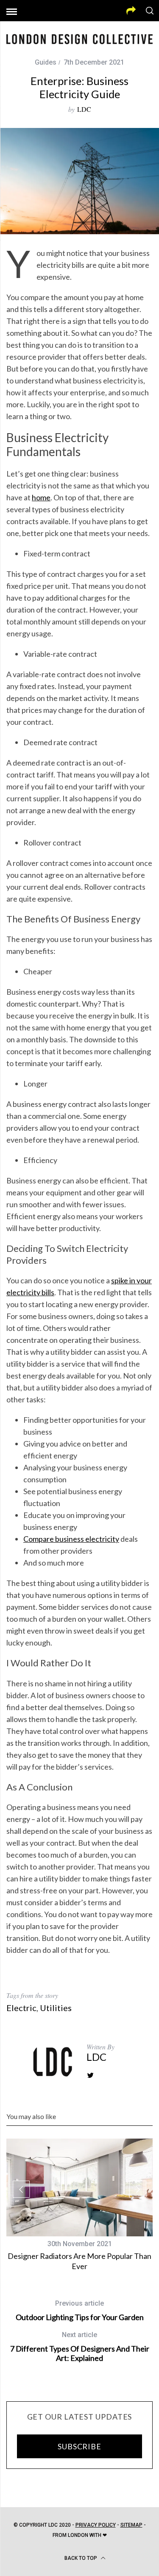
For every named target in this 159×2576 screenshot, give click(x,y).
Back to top (81, 2558)
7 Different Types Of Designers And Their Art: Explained (80, 2347)
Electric (21, 2008)
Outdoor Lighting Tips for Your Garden (80, 2311)
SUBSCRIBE (79, 2446)
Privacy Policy (96, 2525)
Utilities (56, 2008)
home (41, 497)
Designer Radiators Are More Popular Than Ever (79, 2261)
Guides (46, 62)
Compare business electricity (71, 1539)
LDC (84, 109)
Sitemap (131, 2525)
